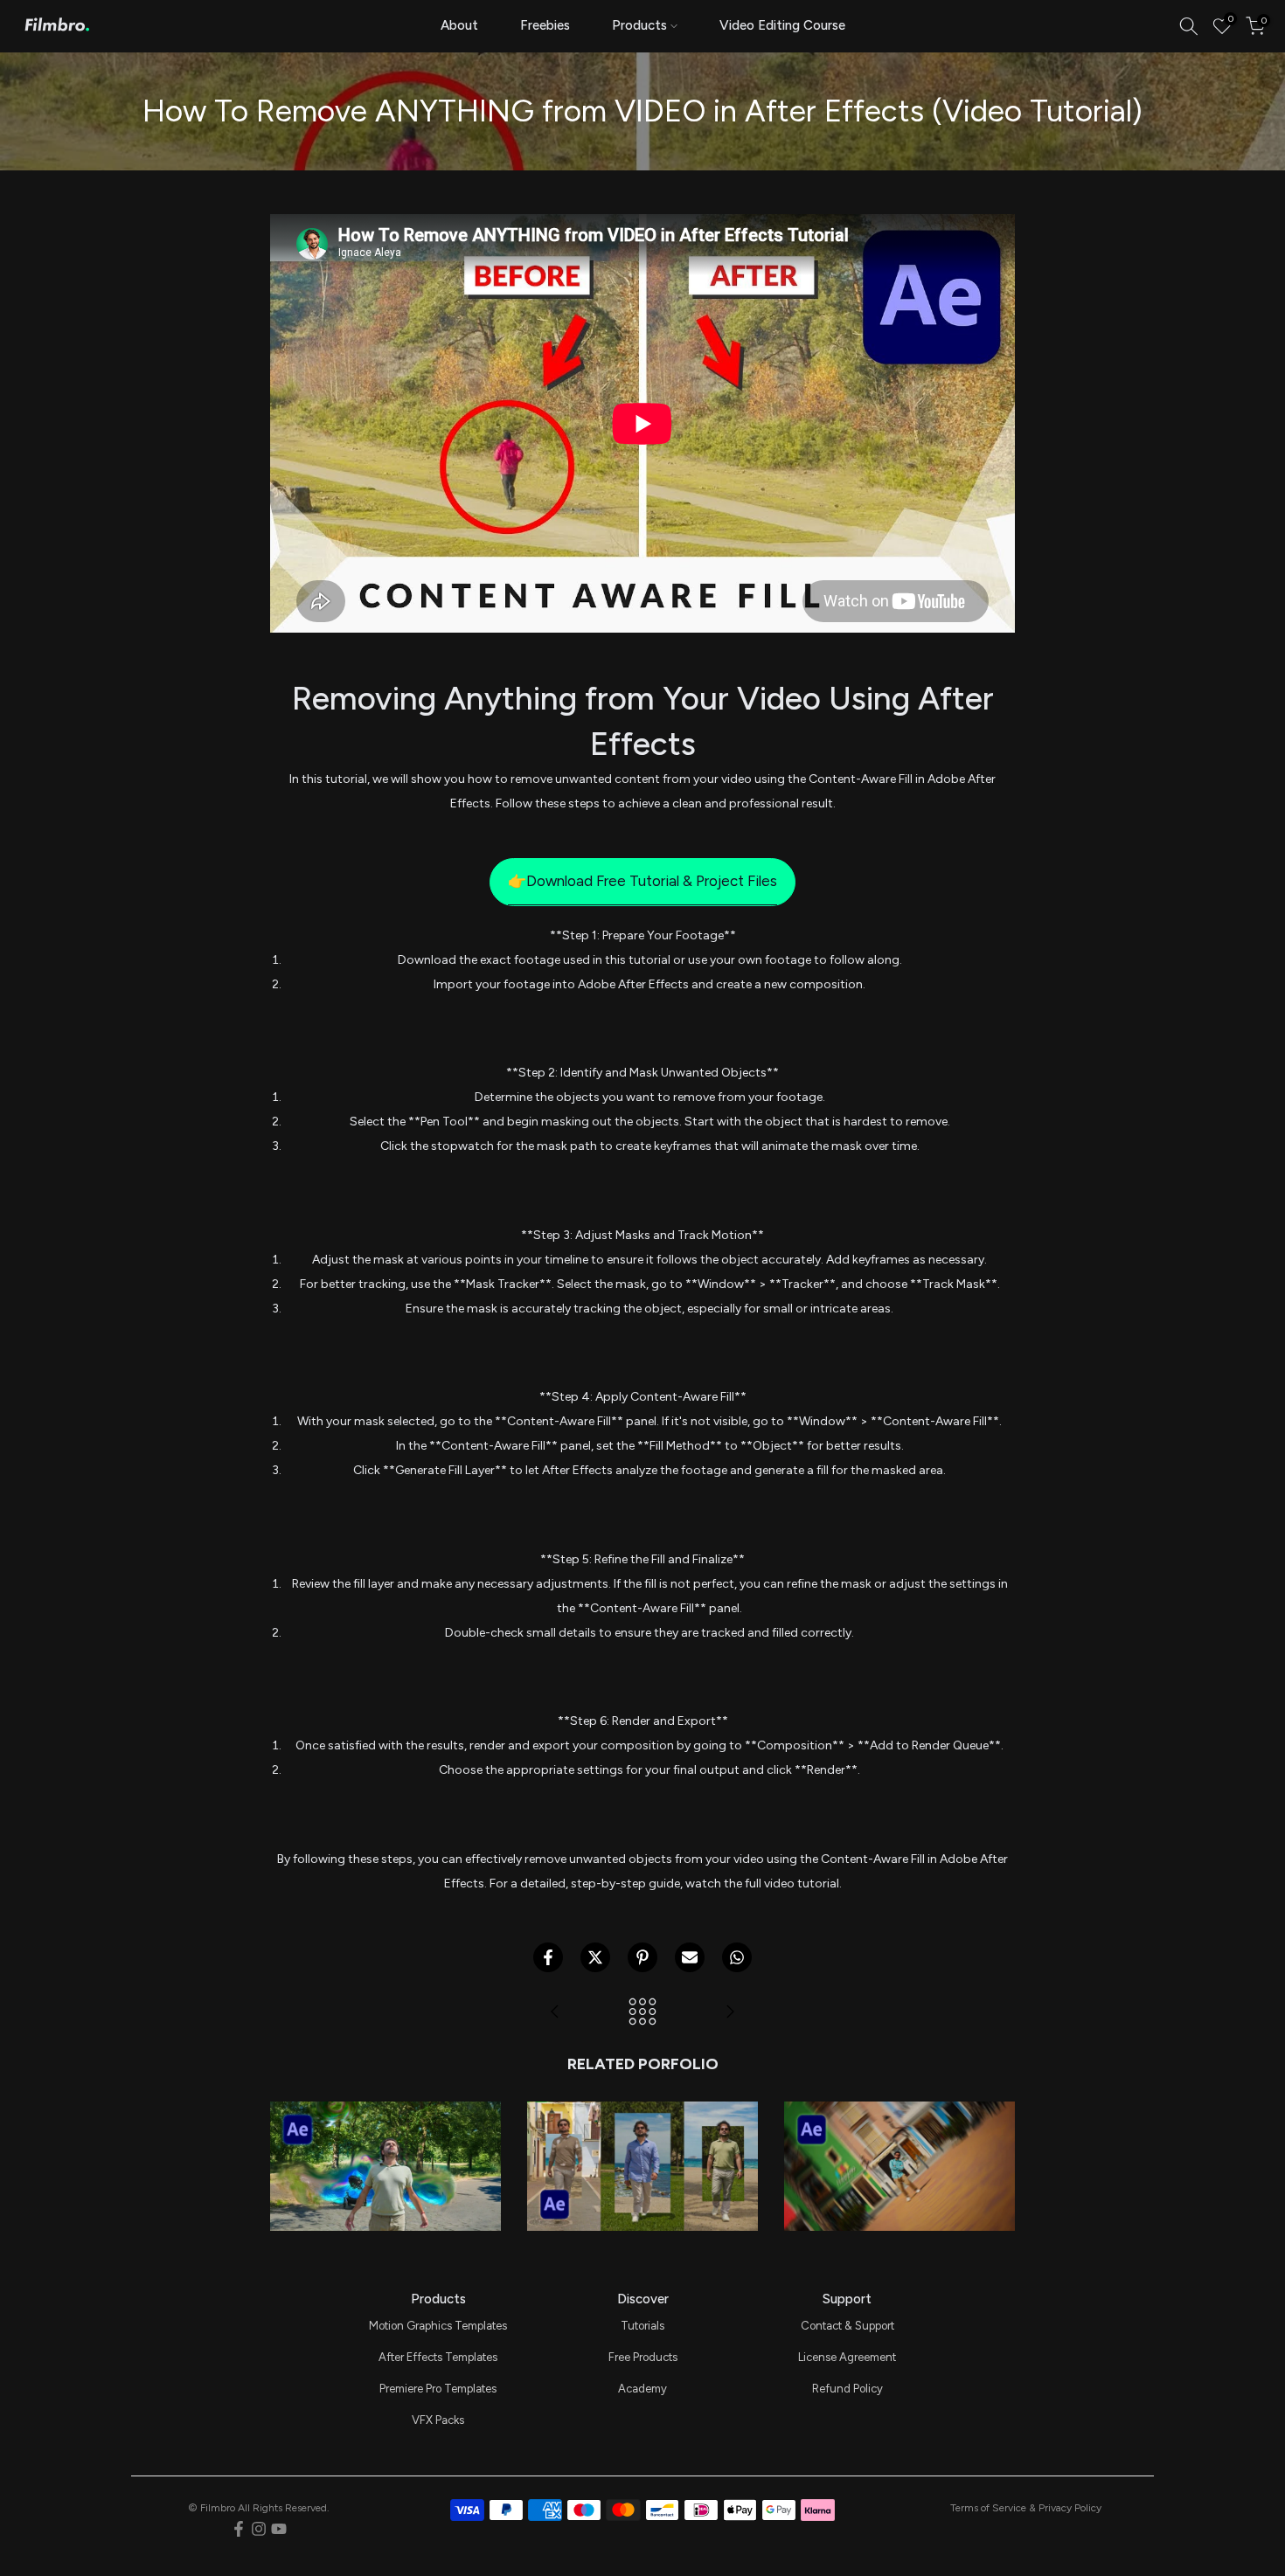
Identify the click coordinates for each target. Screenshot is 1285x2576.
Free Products (643, 2357)
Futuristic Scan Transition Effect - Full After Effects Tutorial (385, 2101)
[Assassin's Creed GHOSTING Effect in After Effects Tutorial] (730, 2013)
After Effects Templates (438, 2357)
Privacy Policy (1070, 2508)
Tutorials (642, 2326)
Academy (642, 2389)
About (459, 25)
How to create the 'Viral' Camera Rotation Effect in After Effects (899, 2101)
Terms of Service (988, 2508)
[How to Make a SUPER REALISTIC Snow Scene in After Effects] (555, 2013)
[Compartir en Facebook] (548, 1957)
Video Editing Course (782, 25)
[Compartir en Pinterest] (642, 1957)
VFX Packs (438, 2420)
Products (639, 25)
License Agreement (847, 2357)
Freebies (545, 25)
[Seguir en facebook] (239, 2529)
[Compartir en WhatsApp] (737, 1957)
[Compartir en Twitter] (595, 1957)
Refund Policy (847, 2389)
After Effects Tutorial (385, 2139)
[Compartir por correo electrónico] (690, 1957)
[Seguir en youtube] (279, 2529)
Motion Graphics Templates (438, 2326)
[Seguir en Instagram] (259, 2529)
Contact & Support (847, 2326)
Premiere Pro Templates (438, 2389)
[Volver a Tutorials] (642, 2013)
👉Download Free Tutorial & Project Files (642, 881)
